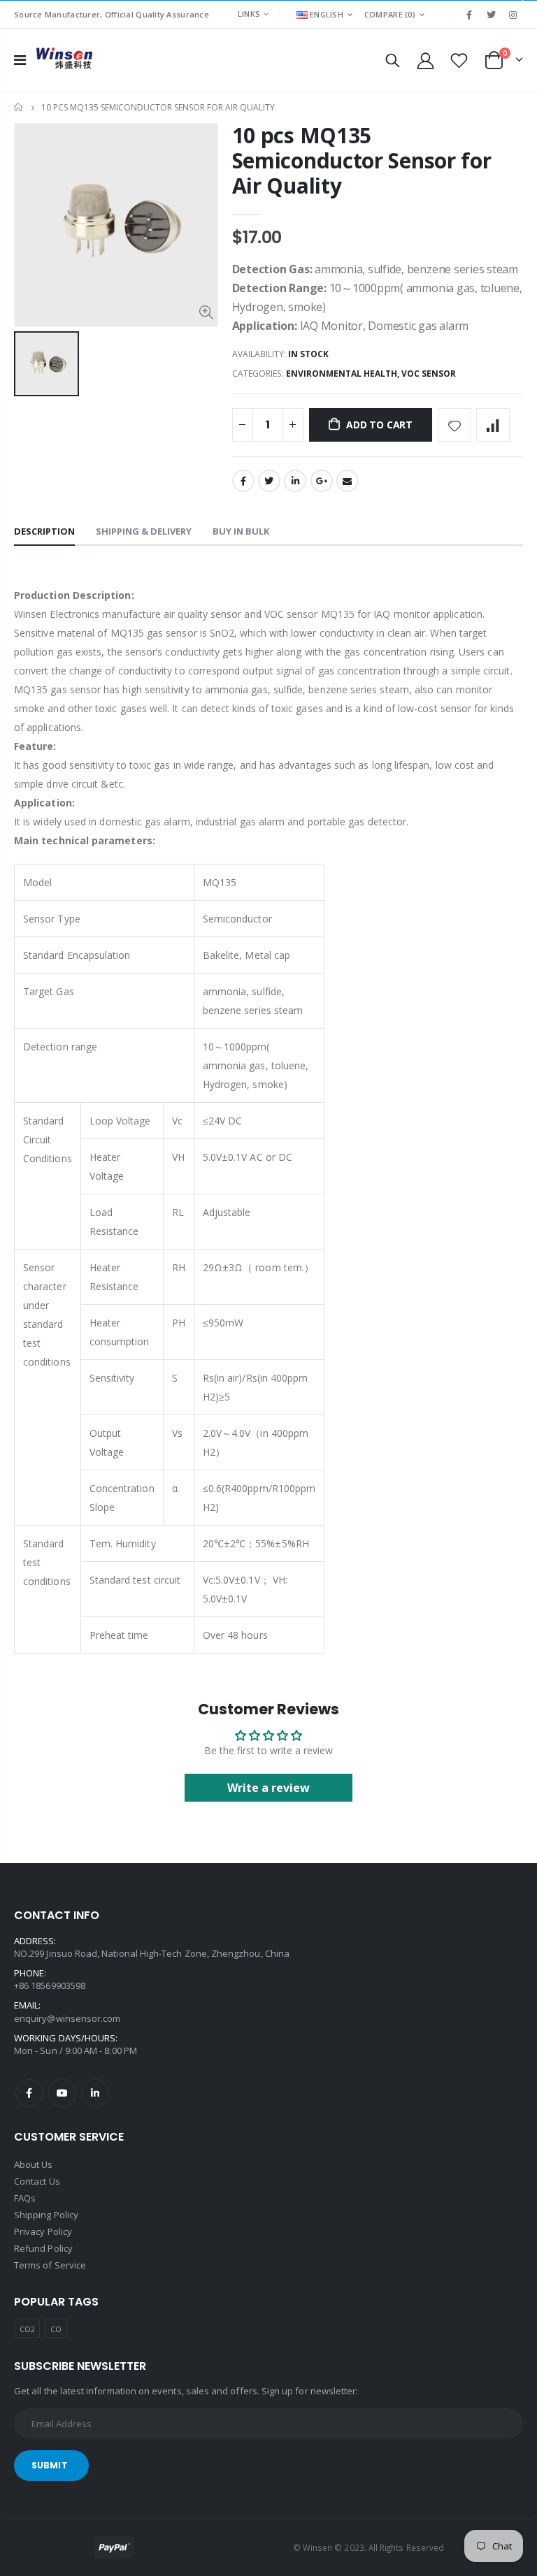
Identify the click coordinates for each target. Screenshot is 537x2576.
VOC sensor (429, 374)
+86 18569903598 (50, 1985)
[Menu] (20, 60)
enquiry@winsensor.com (67, 2018)
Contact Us (37, 2181)
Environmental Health (342, 374)
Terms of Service (50, 2265)
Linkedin (95, 2093)
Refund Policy (43, 2248)
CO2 (27, 2329)
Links (249, 14)
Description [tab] (44, 531)
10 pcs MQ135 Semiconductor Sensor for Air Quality (362, 160)
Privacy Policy (43, 2231)
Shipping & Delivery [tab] (144, 531)
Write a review (268, 1788)
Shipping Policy (46, 2215)
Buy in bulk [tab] (241, 531)
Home (19, 107)
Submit (50, 2465)
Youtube (62, 2093)
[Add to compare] (493, 425)
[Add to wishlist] (454, 425)
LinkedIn (295, 481)
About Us (34, 2164)
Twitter (269, 481)
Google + (322, 481)
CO (56, 2329)
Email (348, 481)
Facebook (243, 481)
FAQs (25, 2198)
